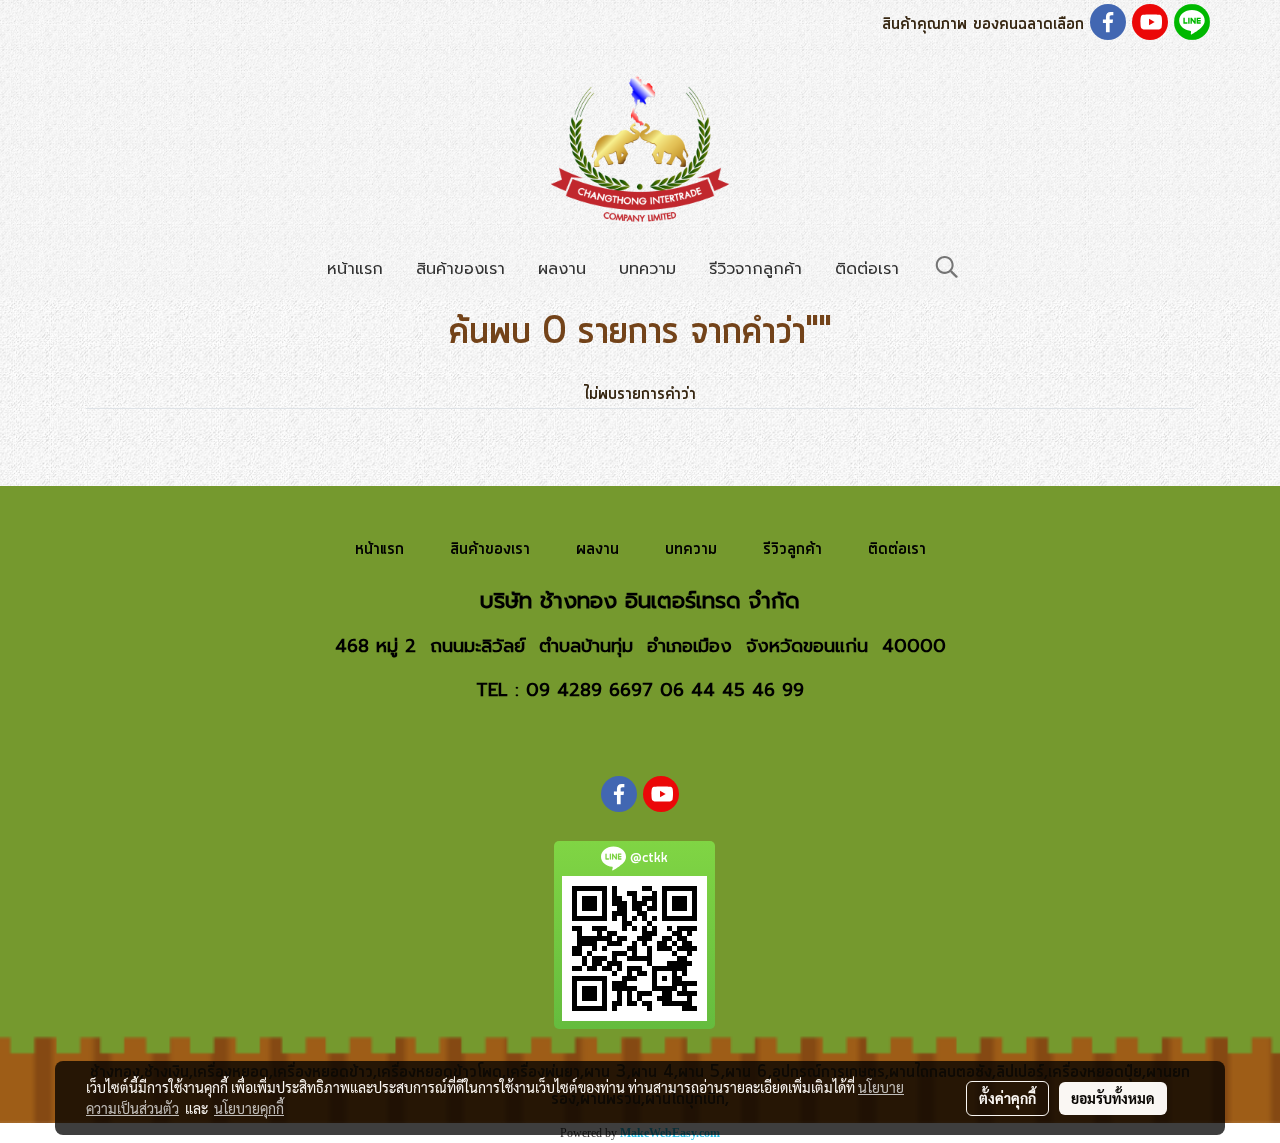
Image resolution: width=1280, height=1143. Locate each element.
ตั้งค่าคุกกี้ (1007, 1098)
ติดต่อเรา (867, 269)
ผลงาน (562, 269)
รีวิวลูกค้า (792, 549)
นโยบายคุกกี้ (249, 1108)
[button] (947, 268)
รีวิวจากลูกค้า (755, 269)
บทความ (647, 269)
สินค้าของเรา (460, 269)
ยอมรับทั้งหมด (1113, 1098)
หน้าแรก (355, 269)
